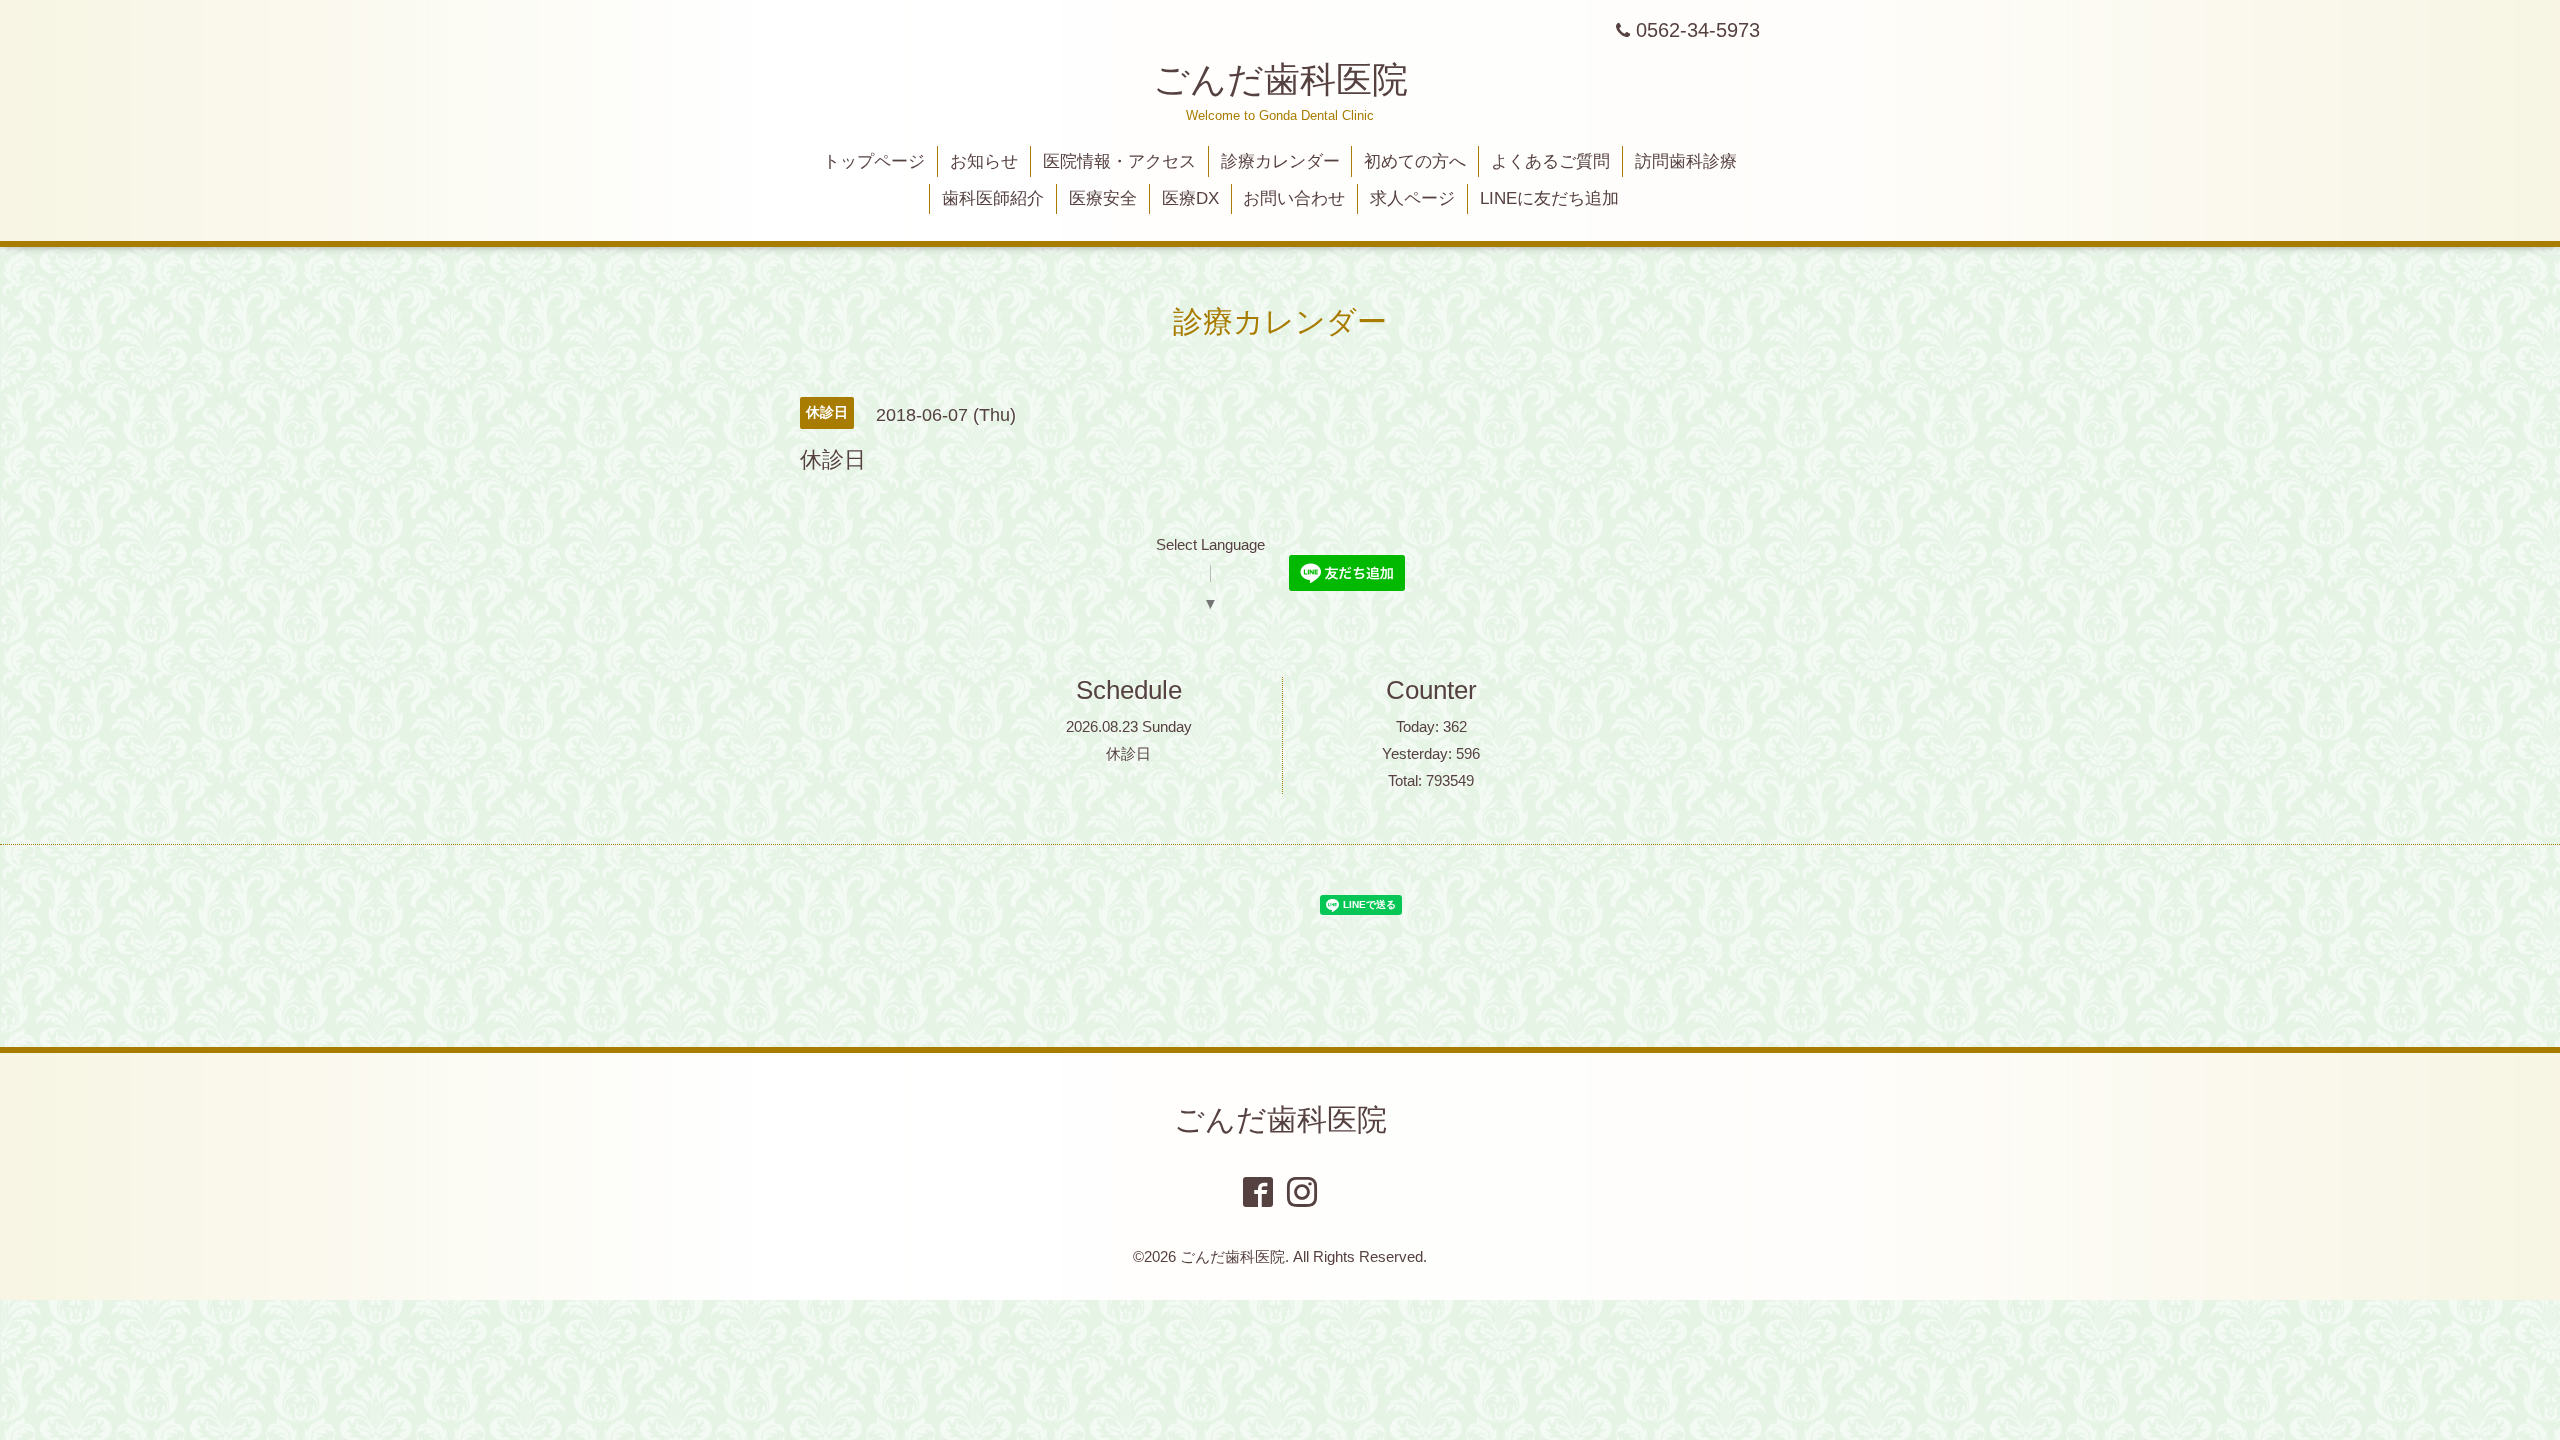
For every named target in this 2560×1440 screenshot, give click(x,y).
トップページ (874, 161)
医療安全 (1103, 198)
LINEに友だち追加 (1549, 198)
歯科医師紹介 (993, 198)
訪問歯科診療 (1686, 161)
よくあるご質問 (1550, 161)
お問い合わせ (1294, 198)
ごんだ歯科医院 (1280, 79)
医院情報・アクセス (1119, 161)
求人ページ (1412, 198)
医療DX (1190, 198)
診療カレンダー (1280, 161)
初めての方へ (1415, 161)
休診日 (1128, 753)
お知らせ (984, 161)
